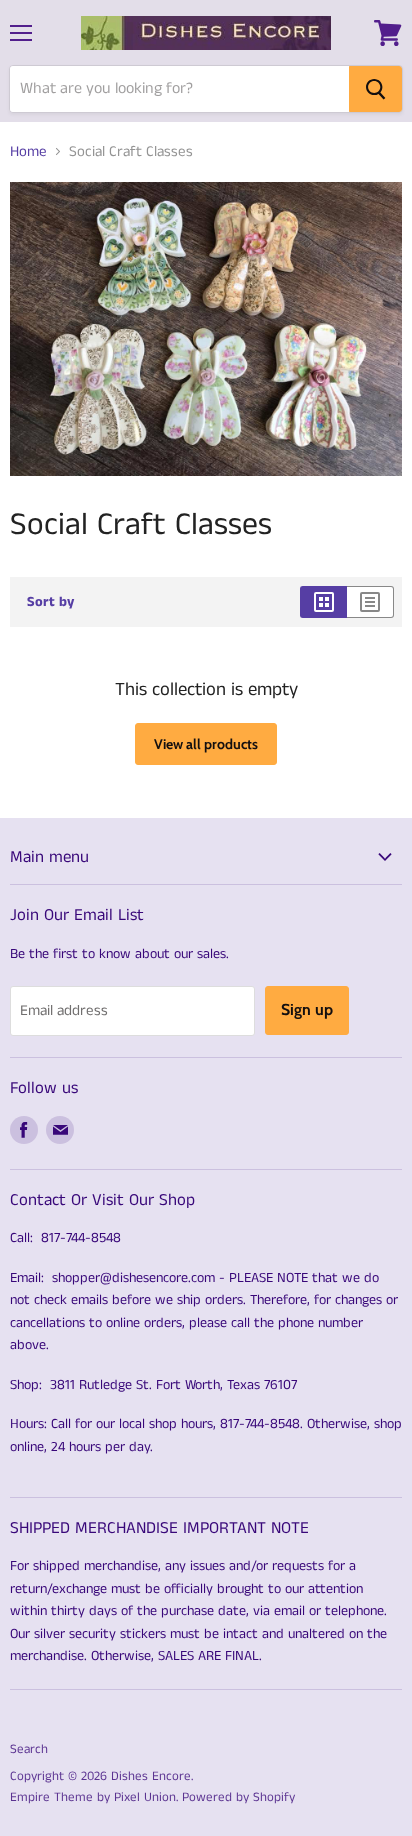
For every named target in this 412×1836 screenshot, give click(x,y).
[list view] (370, 602)
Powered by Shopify (238, 1797)
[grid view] (323, 602)
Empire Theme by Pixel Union (93, 1797)
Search (29, 1749)
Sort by (50, 602)
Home (28, 151)
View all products (206, 744)
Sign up (307, 1009)
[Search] (375, 89)
